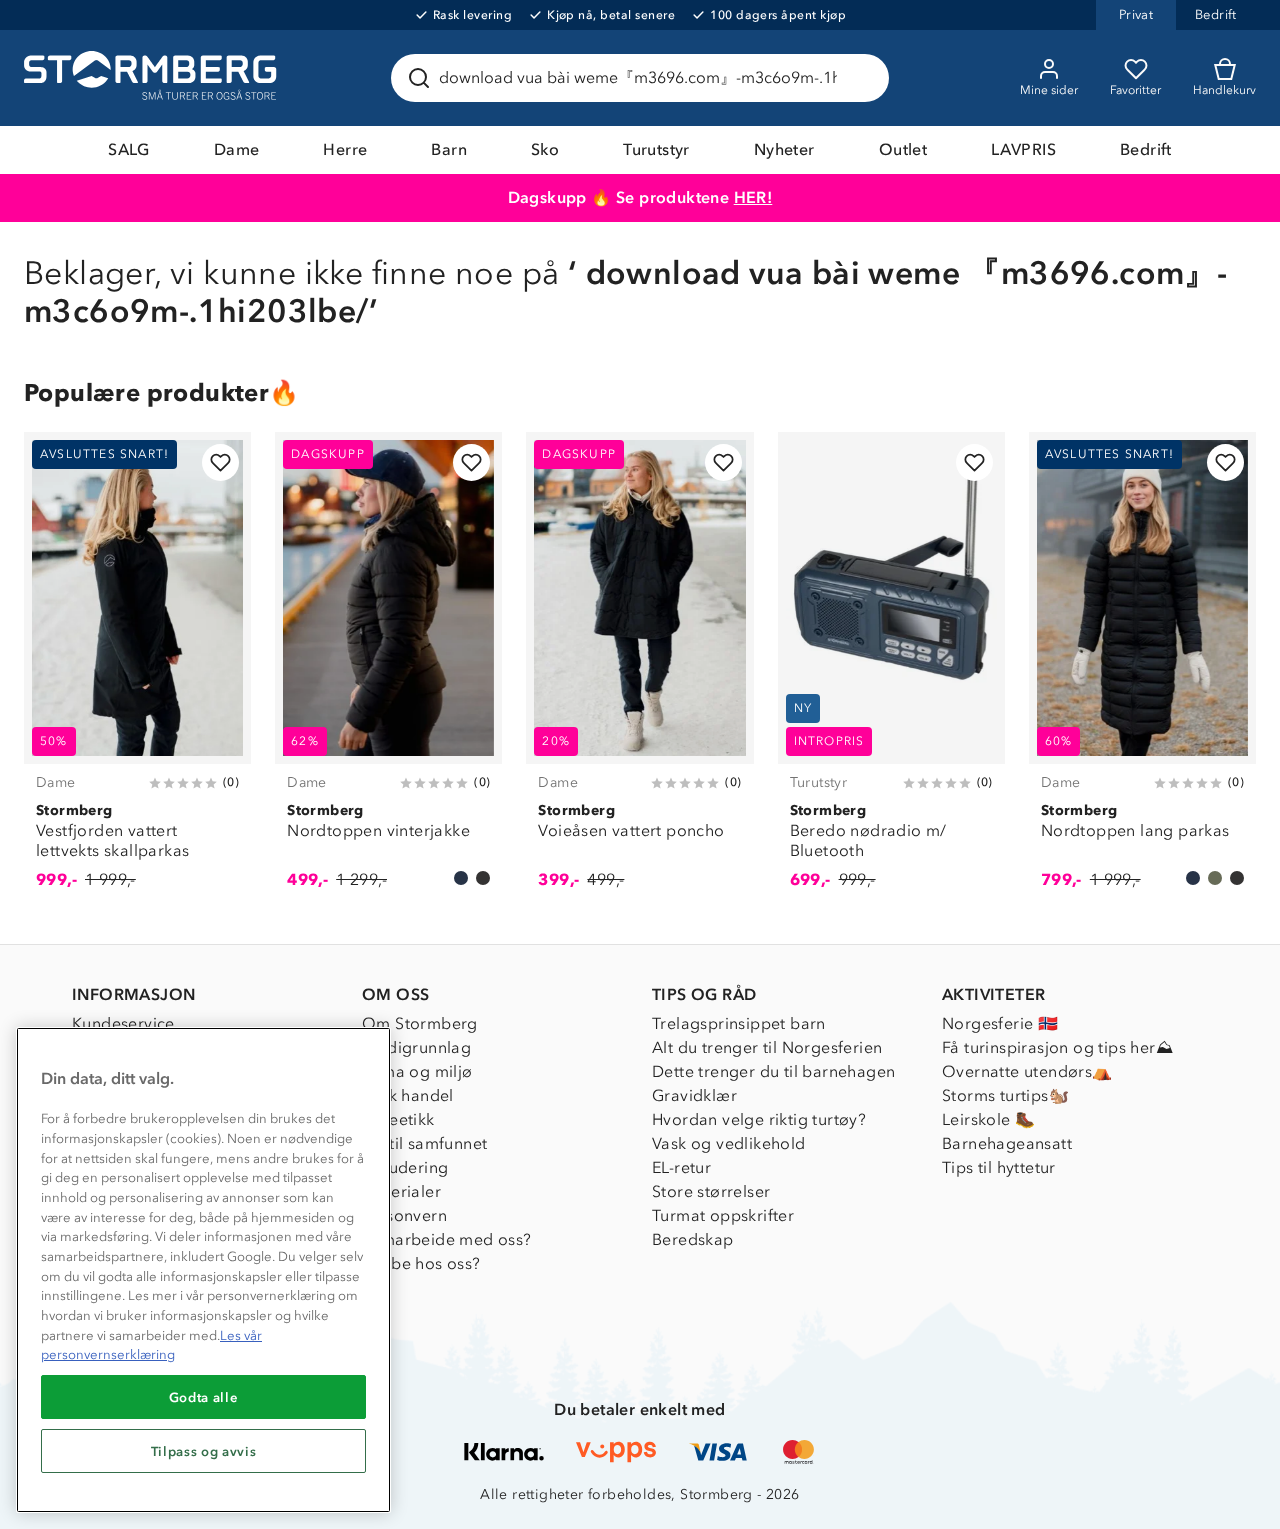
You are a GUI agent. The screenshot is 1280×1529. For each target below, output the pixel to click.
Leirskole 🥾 (988, 1119)
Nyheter (784, 149)
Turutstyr (656, 149)
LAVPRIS (1023, 149)
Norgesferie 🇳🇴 (1000, 1023)
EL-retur (681, 1167)
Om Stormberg (420, 1023)
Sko (545, 149)
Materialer (401, 1191)
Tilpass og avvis (204, 1451)
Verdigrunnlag (416, 1047)
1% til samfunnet (424, 1143)
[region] (203, 1270)
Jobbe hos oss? (421, 1263)
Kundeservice (123, 1023)
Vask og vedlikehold (729, 1143)
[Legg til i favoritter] (220, 462)
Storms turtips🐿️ (1005, 1095)
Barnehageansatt (1007, 1143)
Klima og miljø (417, 1071)
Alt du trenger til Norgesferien (767, 1047)
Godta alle (204, 1397)
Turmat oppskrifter (723, 1215)
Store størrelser (711, 1191)
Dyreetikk (398, 1119)
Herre (345, 149)
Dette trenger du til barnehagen (773, 1071)
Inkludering (405, 1167)
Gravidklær (694, 1095)
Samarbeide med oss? (447, 1239)
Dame (237, 149)
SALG (129, 149)
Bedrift (1146, 149)
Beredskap (693, 1239)
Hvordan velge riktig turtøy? (759, 1119)
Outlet (903, 149)
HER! (753, 197)
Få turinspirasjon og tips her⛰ (1057, 1047)
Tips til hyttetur (999, 1167)
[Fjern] (861, 78)
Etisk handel (408, 1095)
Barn (449, 149)
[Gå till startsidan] (153, 78)
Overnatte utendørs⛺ (1027, 1071)
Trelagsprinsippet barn (739, 1023)
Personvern (404, 1215)
